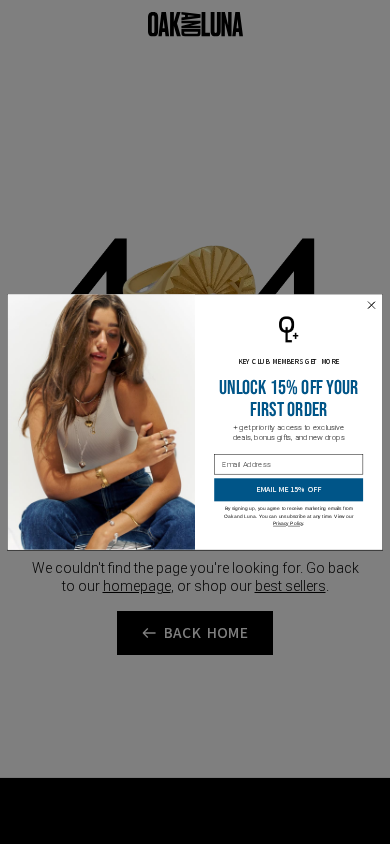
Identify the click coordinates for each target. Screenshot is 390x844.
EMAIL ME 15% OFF (288, 489)
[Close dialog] (371, 305)
